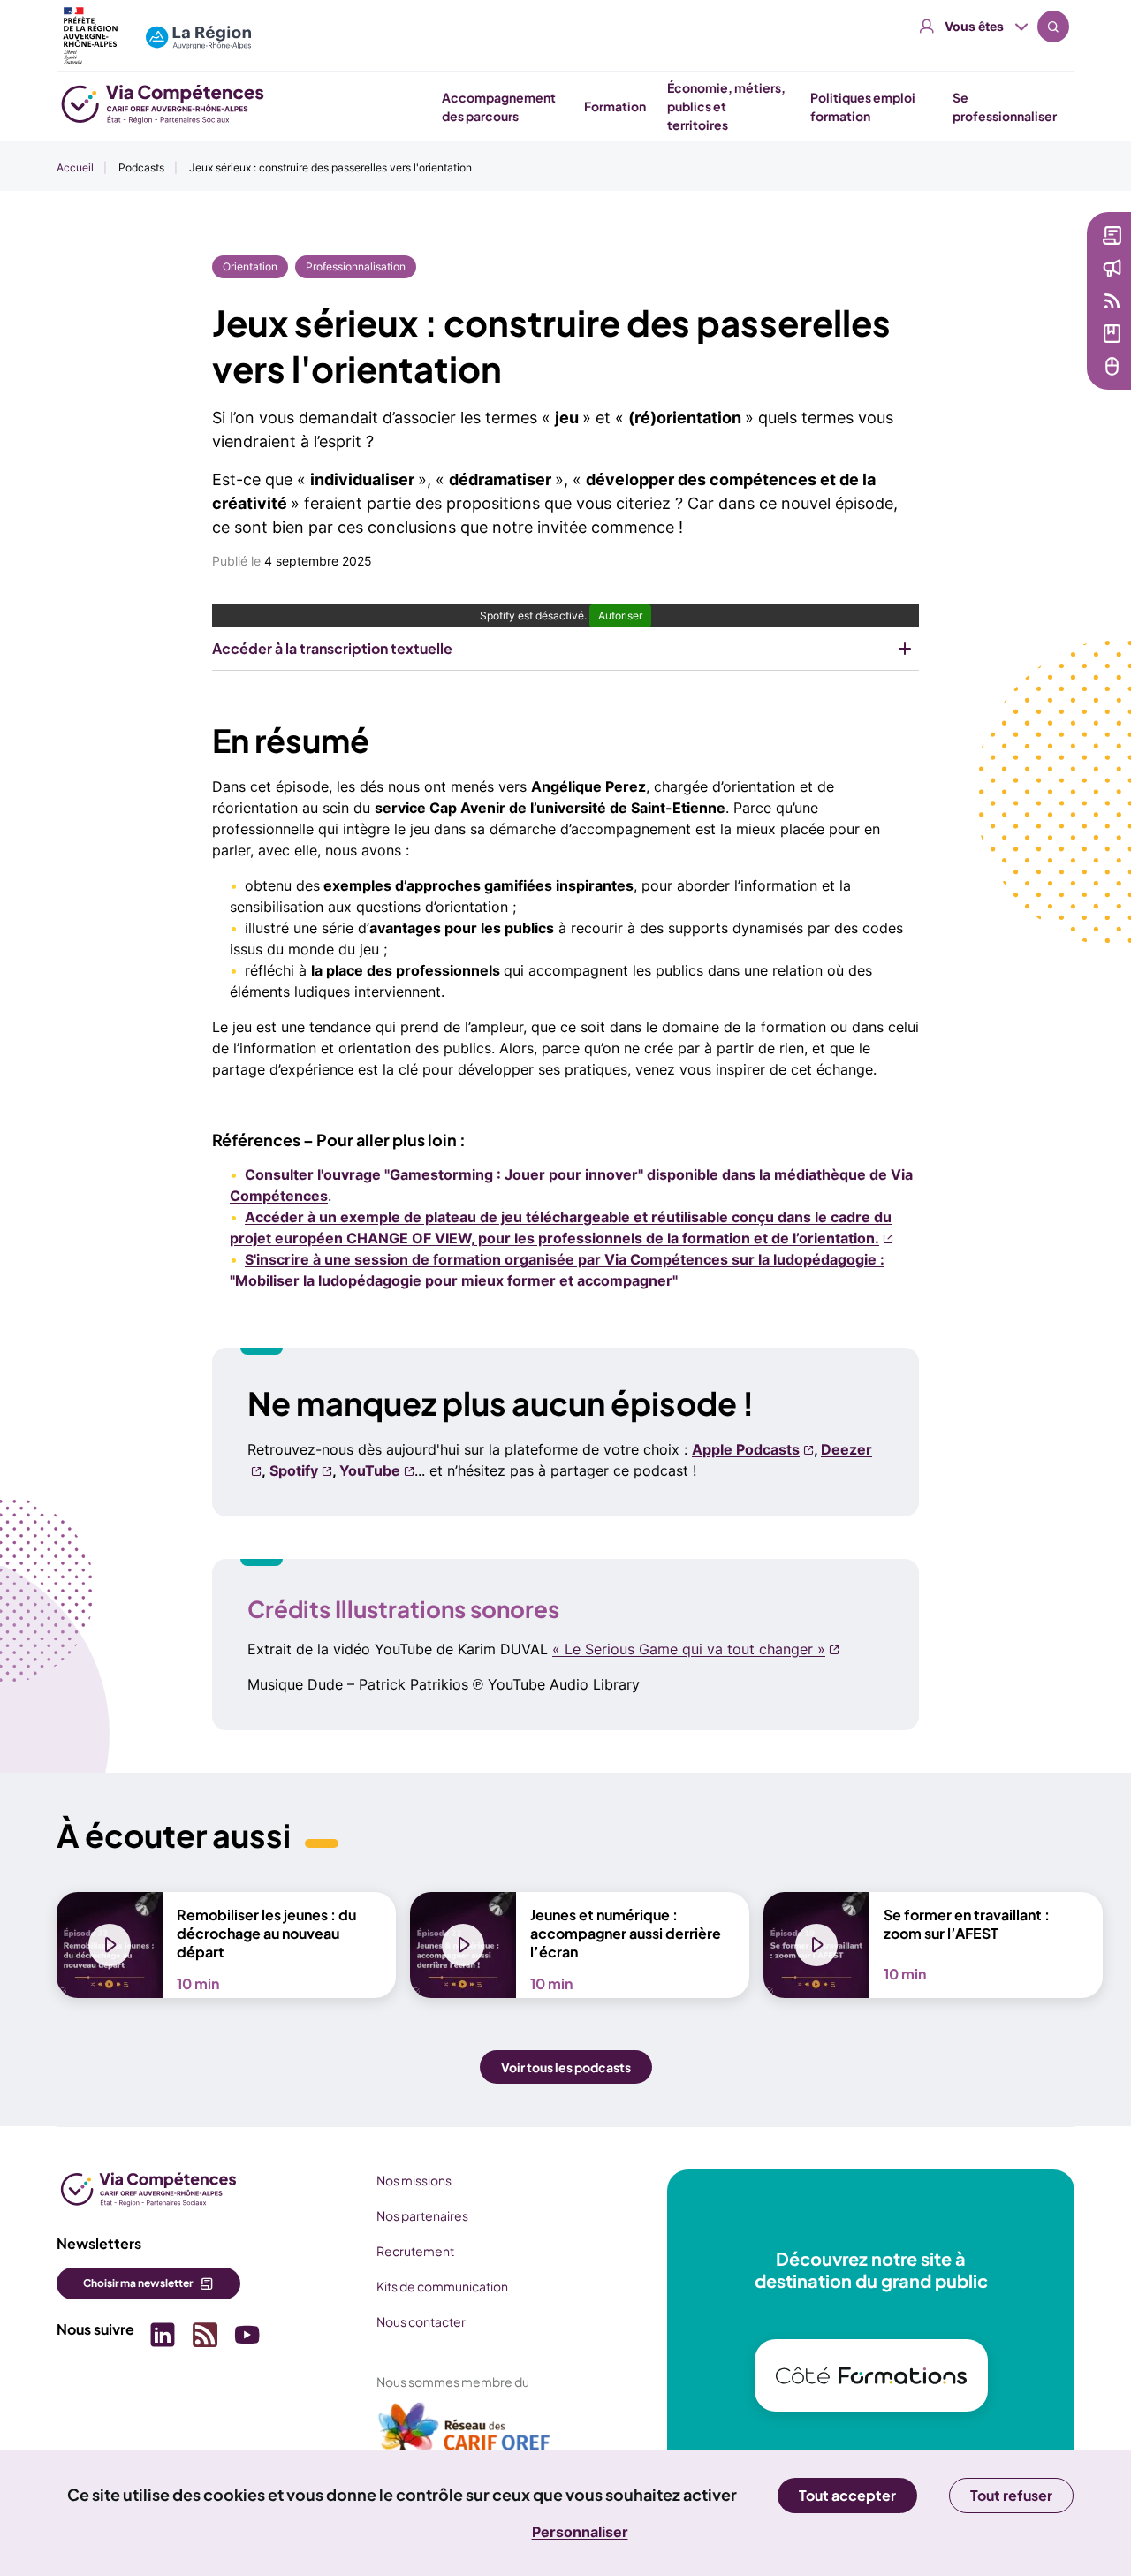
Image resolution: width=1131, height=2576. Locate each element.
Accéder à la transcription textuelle (332, 648)
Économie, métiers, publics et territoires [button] (726, 106)
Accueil (75, 167)
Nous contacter (421, 2321)
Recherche (1053, 27)
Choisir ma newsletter (138, 2283)
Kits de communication (442, 2286)
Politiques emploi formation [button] (863, 106)
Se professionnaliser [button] (1005, 106)
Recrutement (415, 2251)
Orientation (250, 266)
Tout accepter (847, 2495)
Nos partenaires (422, 2215)
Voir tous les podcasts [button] (566, 2067)
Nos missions (414, 2180)
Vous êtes (974, 26)
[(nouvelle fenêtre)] (465, 2435)
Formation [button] (615, 106)
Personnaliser (580, 2532)
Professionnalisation (356, 266)
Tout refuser (1011, 2495)
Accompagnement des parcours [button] (499, 106)
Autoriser (620, 616)
